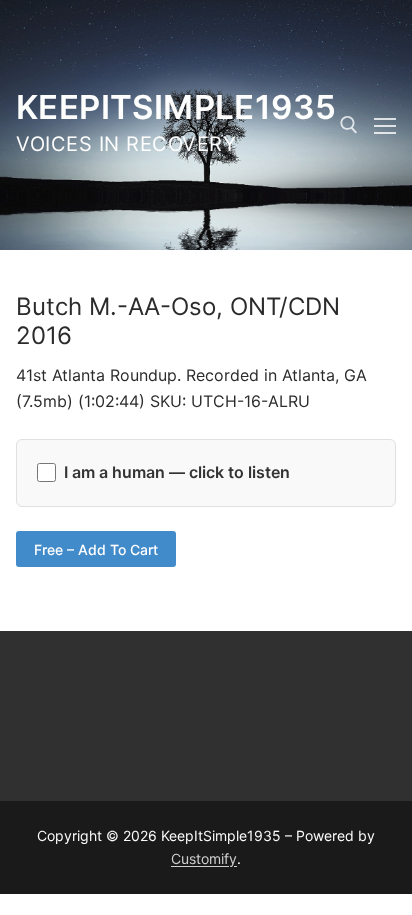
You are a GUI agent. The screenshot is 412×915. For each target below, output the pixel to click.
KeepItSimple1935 (176, 107)
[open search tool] (349, 125)
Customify (204, 858)
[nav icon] (385, 125)
